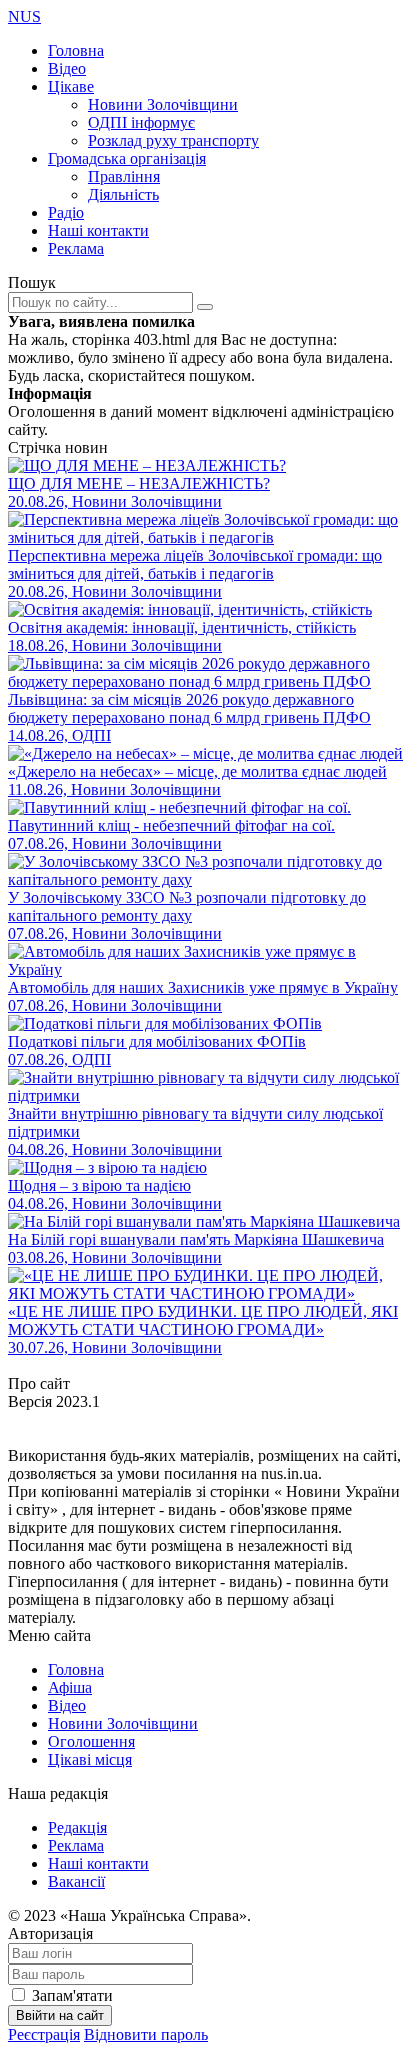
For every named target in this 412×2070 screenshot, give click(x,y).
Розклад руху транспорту (173, 140)
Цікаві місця (90, 1759)
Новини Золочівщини (163, 104)
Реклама (76, 248)
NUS (24, 16)
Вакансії (76, 1881)
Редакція (77, 1827)
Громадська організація (127, 158)
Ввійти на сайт (60, 2015)
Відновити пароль (146, 2034)
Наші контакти (98, 230)
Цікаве (71, 86)
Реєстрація (44, 2034)
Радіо (66, 212)
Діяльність (123, 194)
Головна (76, 50)
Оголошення (91, 1741)
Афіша (70, 1687)
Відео (67, 68)
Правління (124, 176)
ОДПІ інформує (141, 122)
